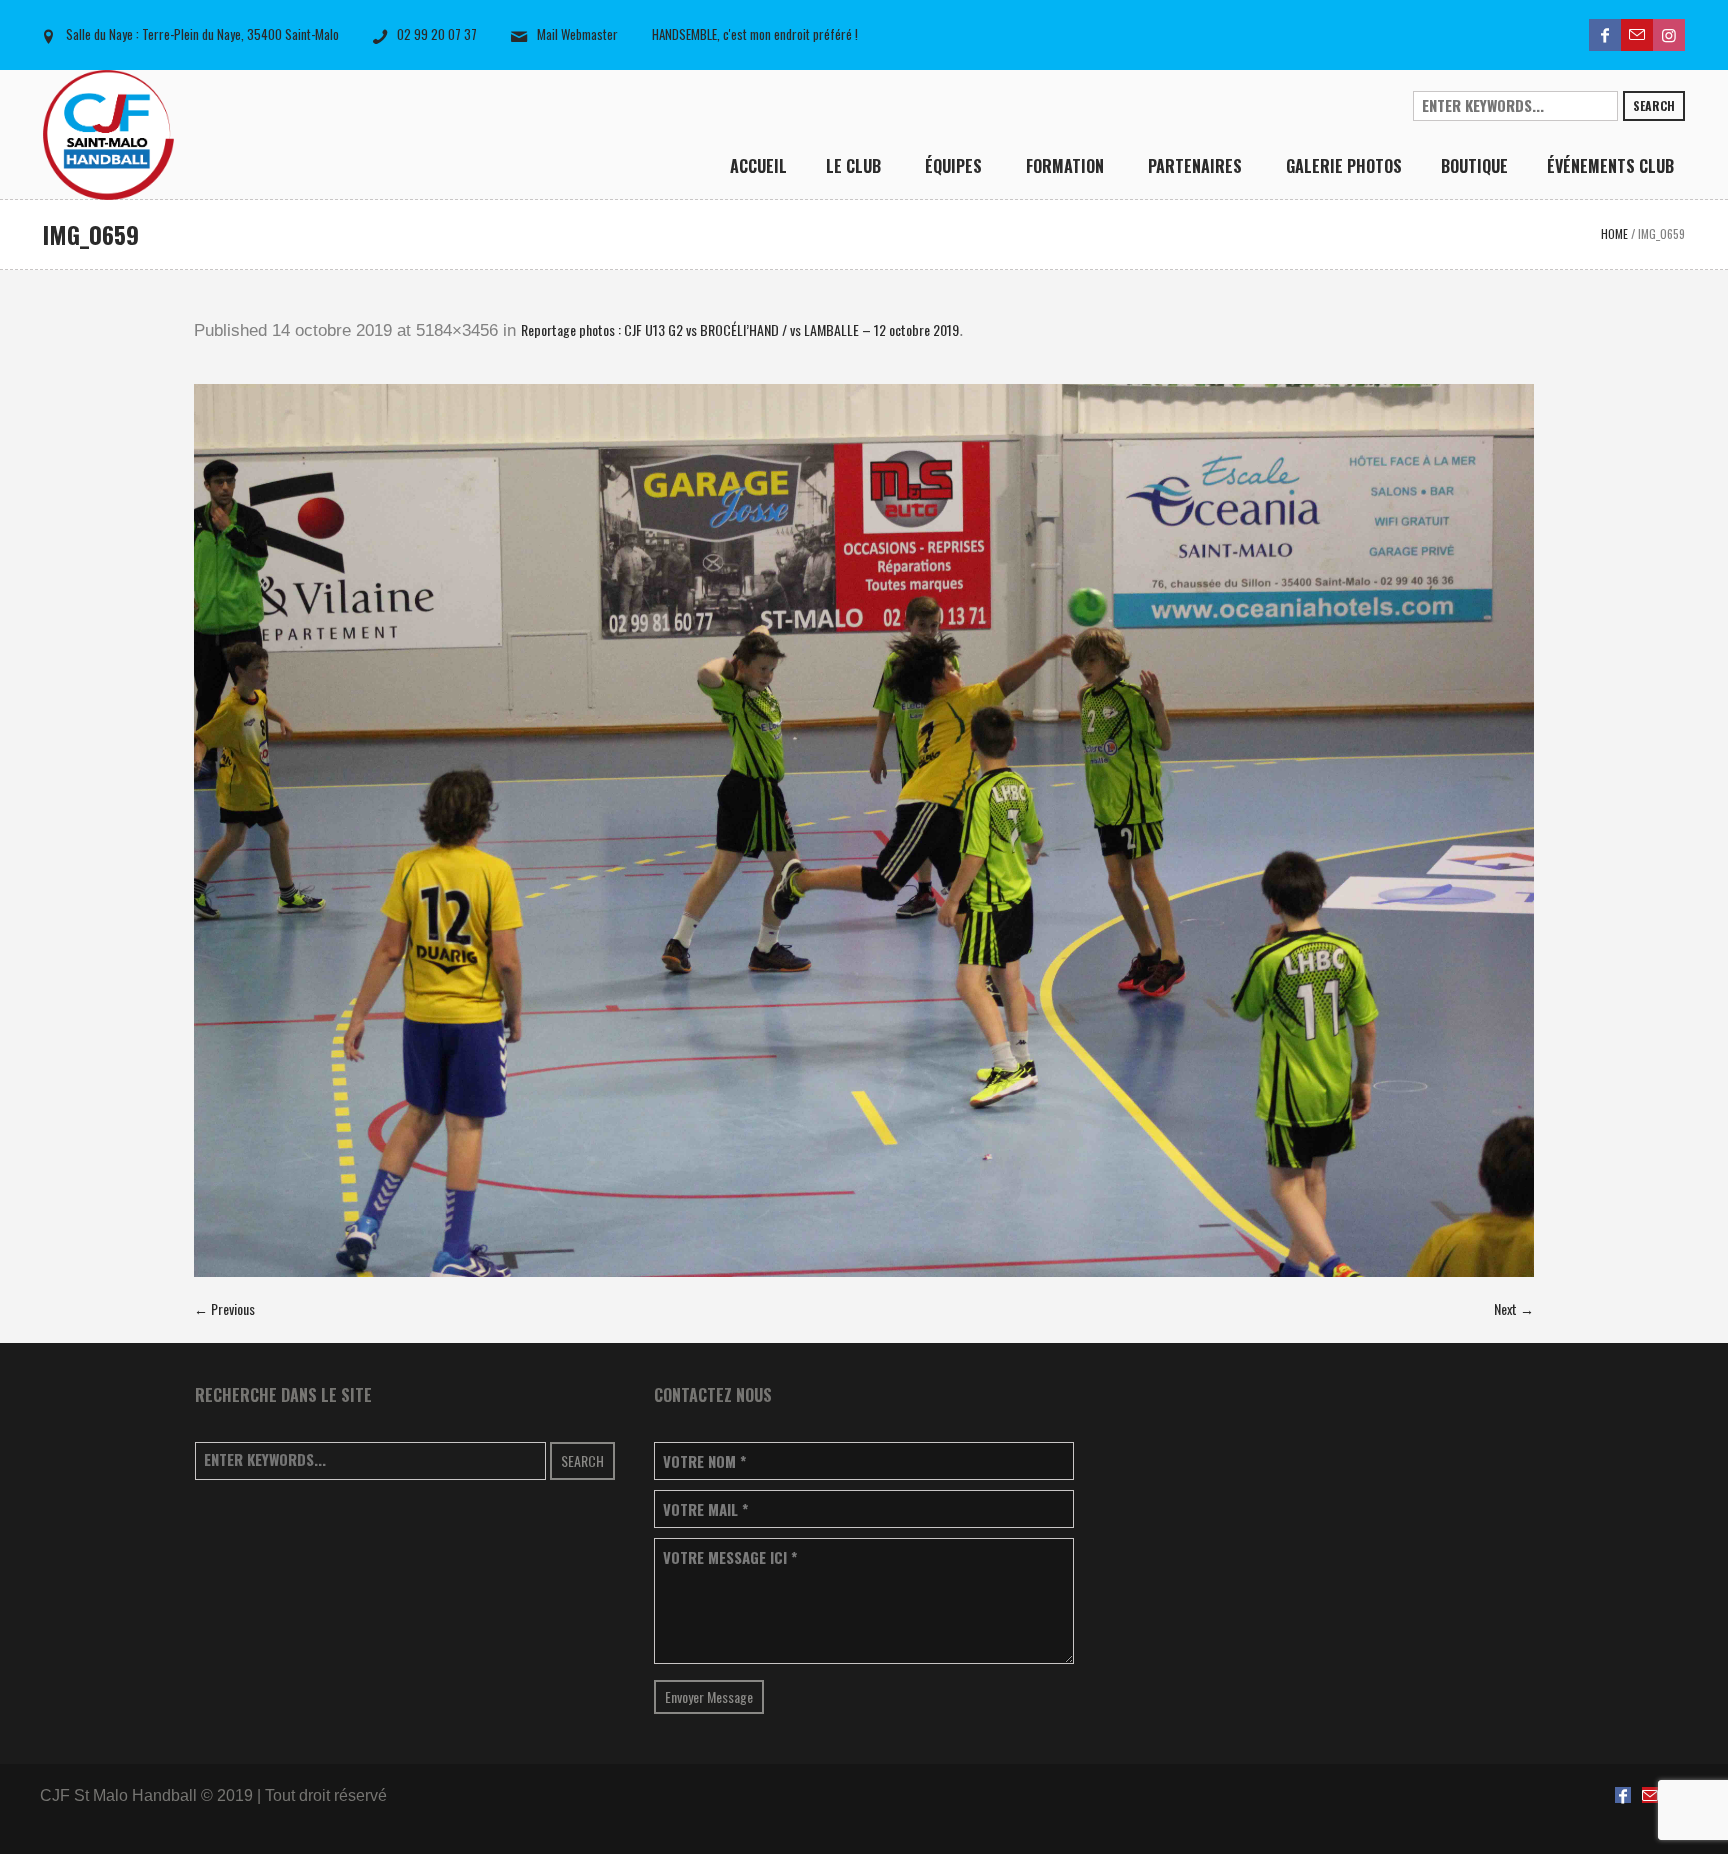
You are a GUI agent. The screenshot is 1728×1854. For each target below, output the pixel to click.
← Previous (224, 1308)
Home (1614, 233)
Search (1654, 105)
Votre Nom (704, 1461)
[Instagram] (1669, 35)
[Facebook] (1605, 35)
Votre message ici (730, 1557)
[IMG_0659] (864, 830)
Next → (1514, 1308)
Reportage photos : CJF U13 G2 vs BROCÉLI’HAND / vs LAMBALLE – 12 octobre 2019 (740, 329)
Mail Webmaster (577, 34)
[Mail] (1637, 35)
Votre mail (705, 1509)
